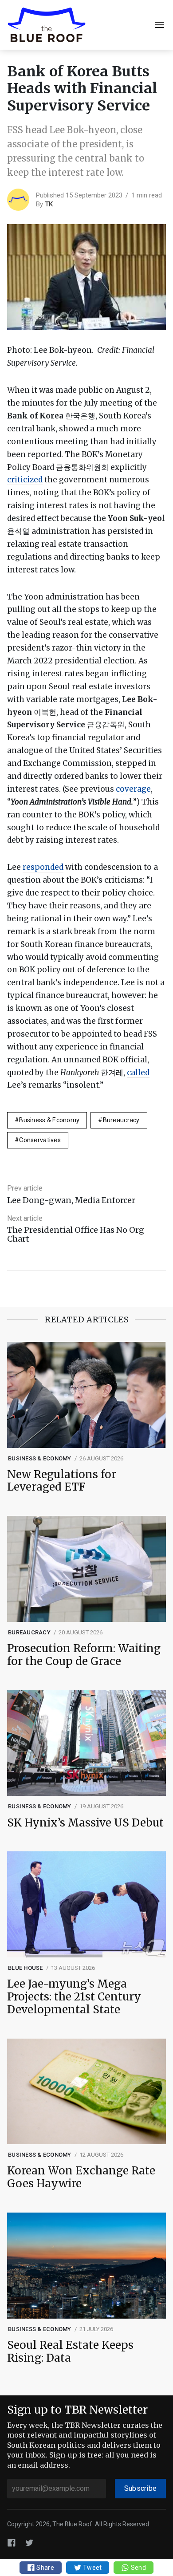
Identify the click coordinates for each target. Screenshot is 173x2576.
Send (137, 2568)
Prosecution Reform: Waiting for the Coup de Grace (84, 1655)
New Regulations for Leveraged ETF (62, 1481)
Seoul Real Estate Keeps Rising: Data (70, 2352)
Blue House (26, 1968)
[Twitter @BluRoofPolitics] (29, 2542)
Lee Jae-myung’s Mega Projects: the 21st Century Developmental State (74, 1997)
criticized (25, 480)
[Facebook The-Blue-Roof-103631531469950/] (12, 2542)
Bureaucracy (121, 1120)
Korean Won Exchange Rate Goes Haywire (81, 2178)
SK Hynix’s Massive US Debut (85, 1823)
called (138, 1073)
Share (45, 2568)
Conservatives (40, 1140)
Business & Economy (49, 1120)
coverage (133, 789)
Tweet (92, 2568)
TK (49, 204)
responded (43, 867)
